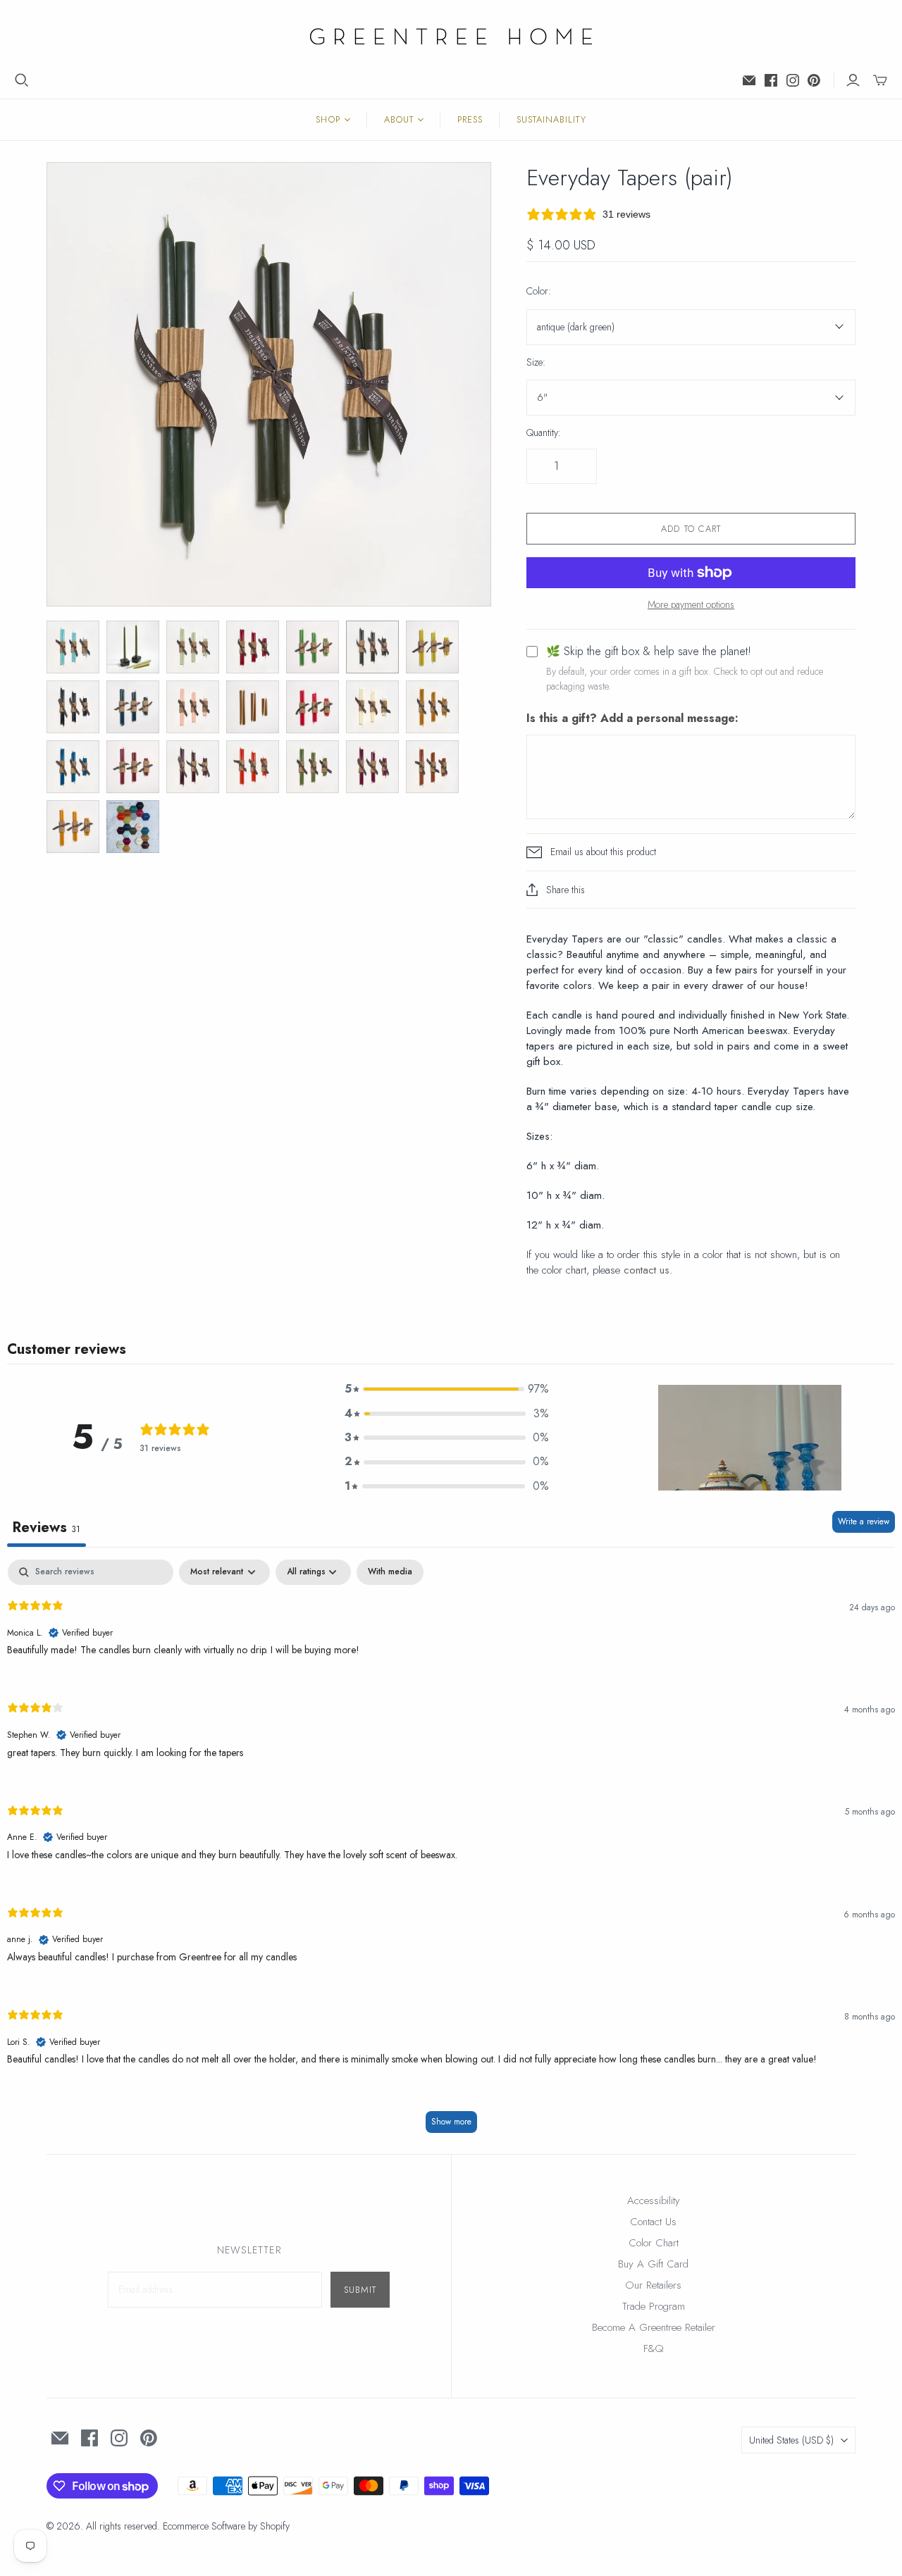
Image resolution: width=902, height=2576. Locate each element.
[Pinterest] (814, 80)
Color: (539, 291)
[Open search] (22, 80)
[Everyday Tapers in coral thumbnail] (313, 707)
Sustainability (551, 119)
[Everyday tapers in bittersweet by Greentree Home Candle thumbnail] (253, 647)
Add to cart (691, 529)
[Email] (749, 80)
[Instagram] (793, 80)
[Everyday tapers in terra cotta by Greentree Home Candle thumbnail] (432, 767)
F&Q (654, 2348)
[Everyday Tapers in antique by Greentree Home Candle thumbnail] (372, 647)
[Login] (853, 80)
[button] (447, 1389)
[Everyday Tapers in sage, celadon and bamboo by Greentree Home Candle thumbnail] (133, 647)
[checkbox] (390, 1572)
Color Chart (654, 2243)
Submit (360, 2290)
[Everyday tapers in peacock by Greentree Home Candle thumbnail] (73, 767)
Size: (536, 362)
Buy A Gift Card (653, 2264)
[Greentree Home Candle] (451, 36)
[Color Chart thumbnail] (133, 827)
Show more (451, 2122)
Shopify (275, 2526)
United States (791, 2440)
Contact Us (653, 2222)
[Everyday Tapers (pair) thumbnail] (313, 647)
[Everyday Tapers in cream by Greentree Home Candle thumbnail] (372, 707)
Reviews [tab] (47, 1527)
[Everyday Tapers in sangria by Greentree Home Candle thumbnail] (193, 767)
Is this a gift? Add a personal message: (632, 718)
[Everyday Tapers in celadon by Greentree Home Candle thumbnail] (193, 647)
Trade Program (654, 2306)
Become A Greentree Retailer (654, 2327)
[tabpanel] (451, 1853)
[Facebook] (771, 80)
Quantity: (544, 433)
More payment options (691, 605)
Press (470, 119)
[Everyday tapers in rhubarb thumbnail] (133, 767)
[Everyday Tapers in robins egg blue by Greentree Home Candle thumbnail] (73, 647)
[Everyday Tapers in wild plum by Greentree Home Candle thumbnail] (372, 767)
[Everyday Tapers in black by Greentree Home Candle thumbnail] (73, 707)
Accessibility (654, 2201)
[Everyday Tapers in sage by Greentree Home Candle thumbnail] (313, 767)
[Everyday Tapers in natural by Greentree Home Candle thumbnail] (432, 707)
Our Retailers (653, 2285)
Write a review (864, 1522)
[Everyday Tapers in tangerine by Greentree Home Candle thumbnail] (253, 767)
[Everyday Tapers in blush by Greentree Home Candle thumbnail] (193, 707)
